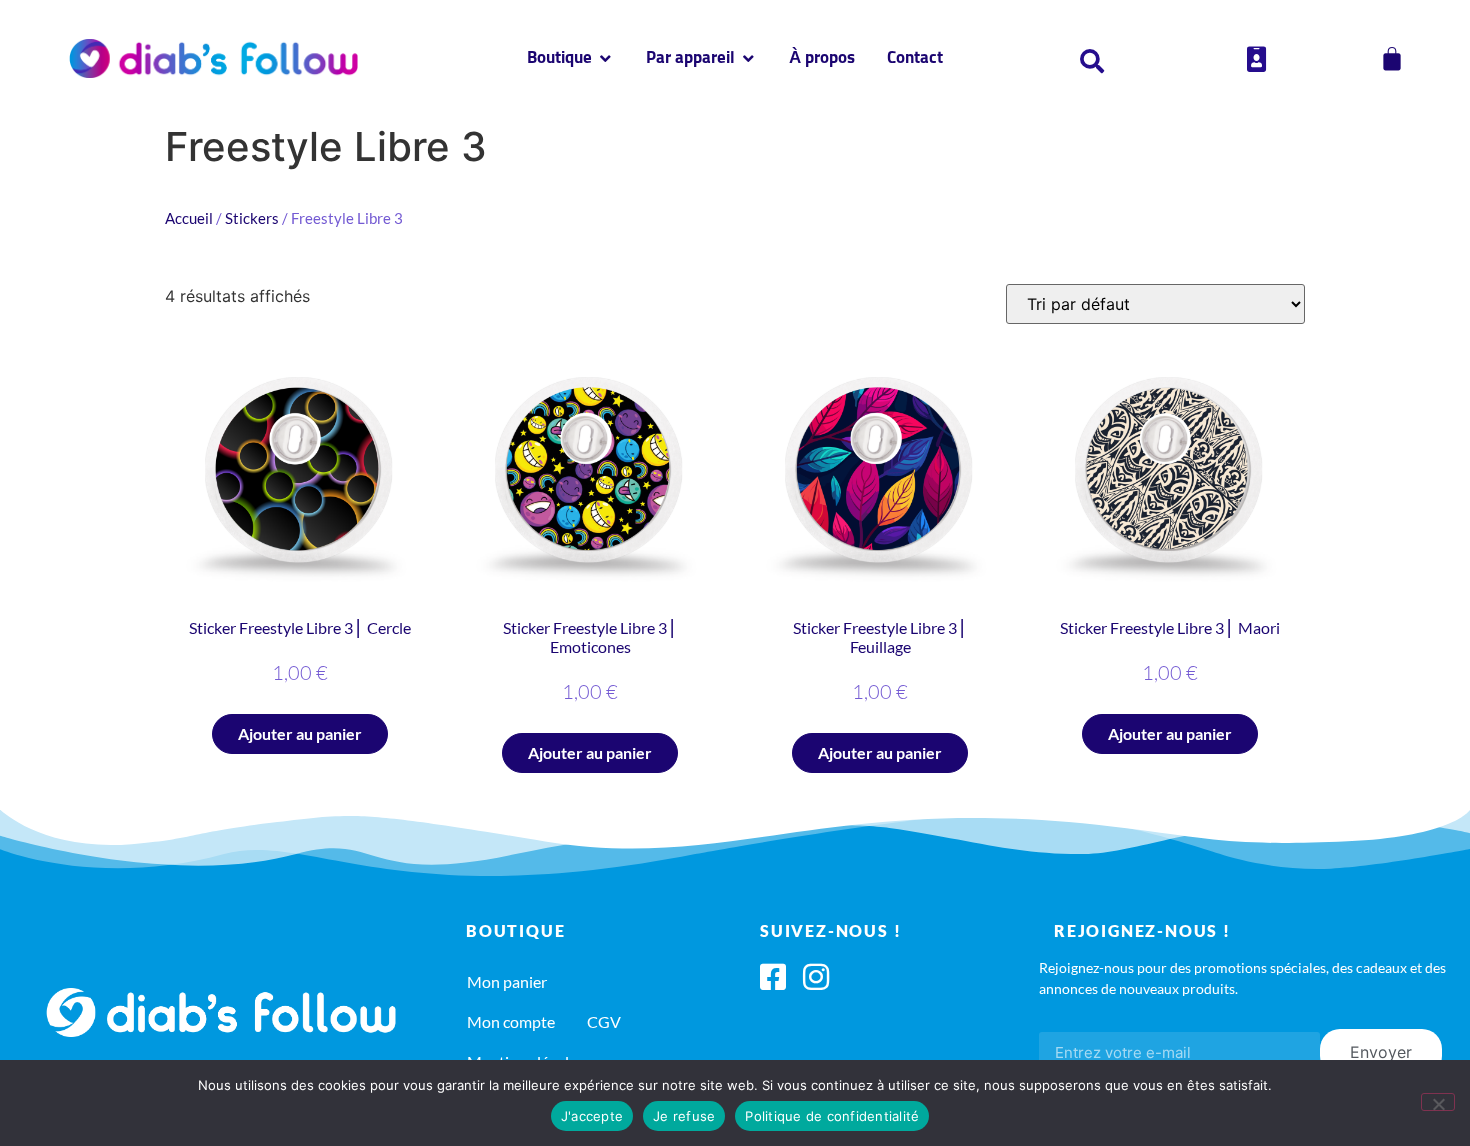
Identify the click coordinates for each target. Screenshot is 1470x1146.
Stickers (252, 218)
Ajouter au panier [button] (300, 733)
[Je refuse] (1438, 1102)
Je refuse (684, 1116)
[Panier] (1392, 59)
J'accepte (592, 1116)
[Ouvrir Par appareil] (748, 59)
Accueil (189, 218)
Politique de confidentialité (832, 1116)
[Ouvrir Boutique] (605, 59)
